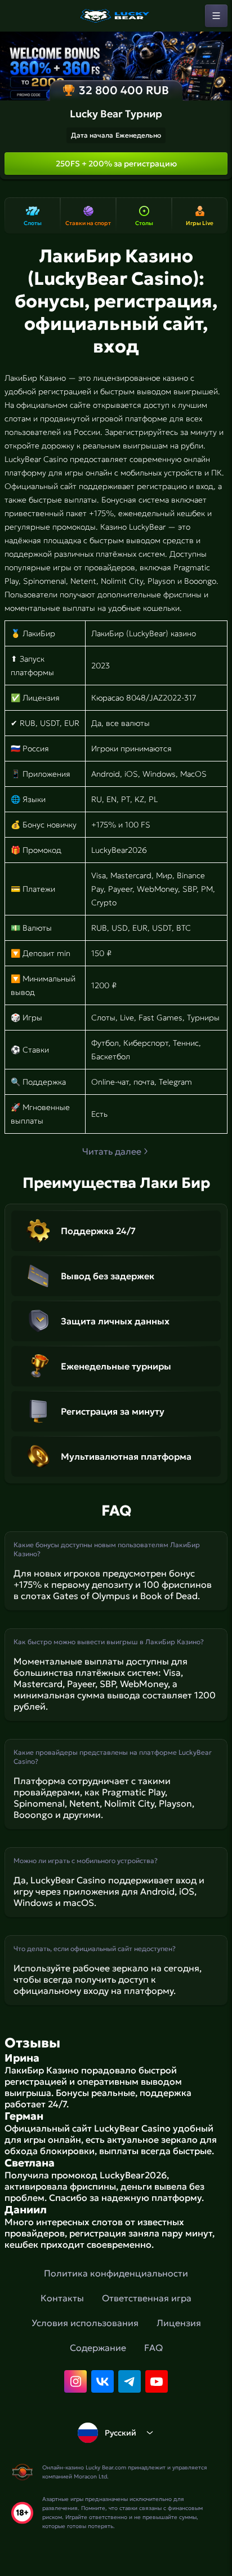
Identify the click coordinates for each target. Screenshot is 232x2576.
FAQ (153, 2348)
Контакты (62, 2298)
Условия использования (85, 2323)
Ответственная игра (147, 2298)
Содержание (98, 2348)
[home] (116, 16)
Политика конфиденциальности (116, 2273)
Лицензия (179, 2323)
